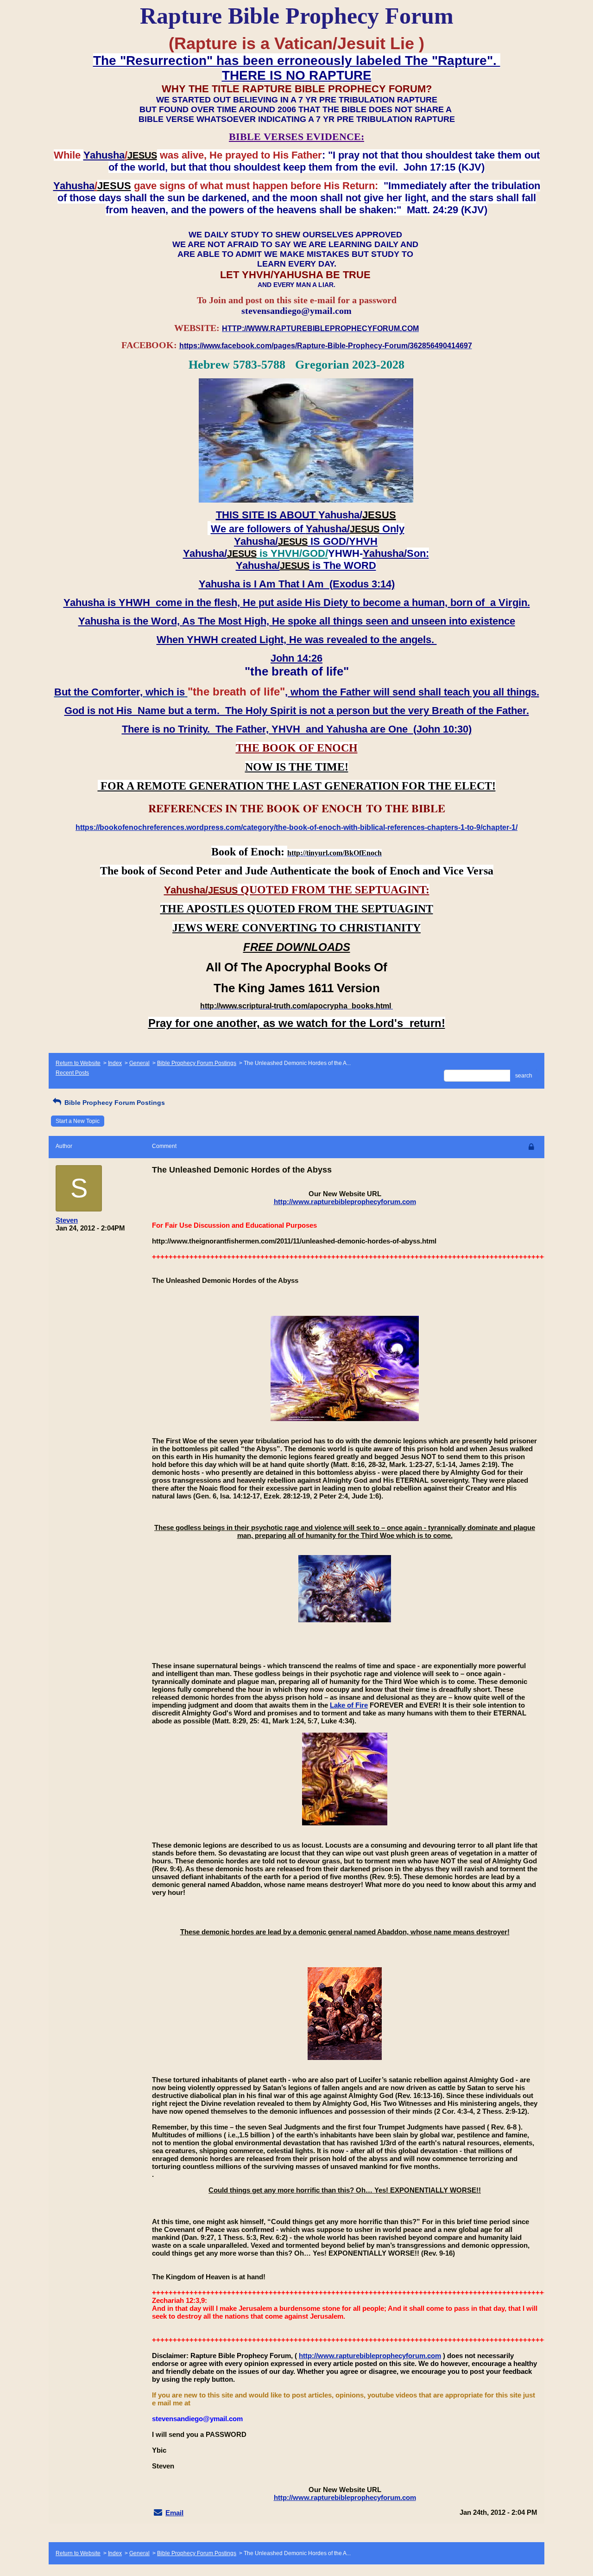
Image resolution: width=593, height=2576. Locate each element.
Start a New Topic (78, 1121)
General (139, 1063)
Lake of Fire (349, 1705)
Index (115, 1063)
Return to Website (78, 1063)
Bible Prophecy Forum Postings (197, 1063)
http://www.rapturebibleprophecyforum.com (345, 1202)
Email (174, 2513)
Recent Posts (72, 1073)
